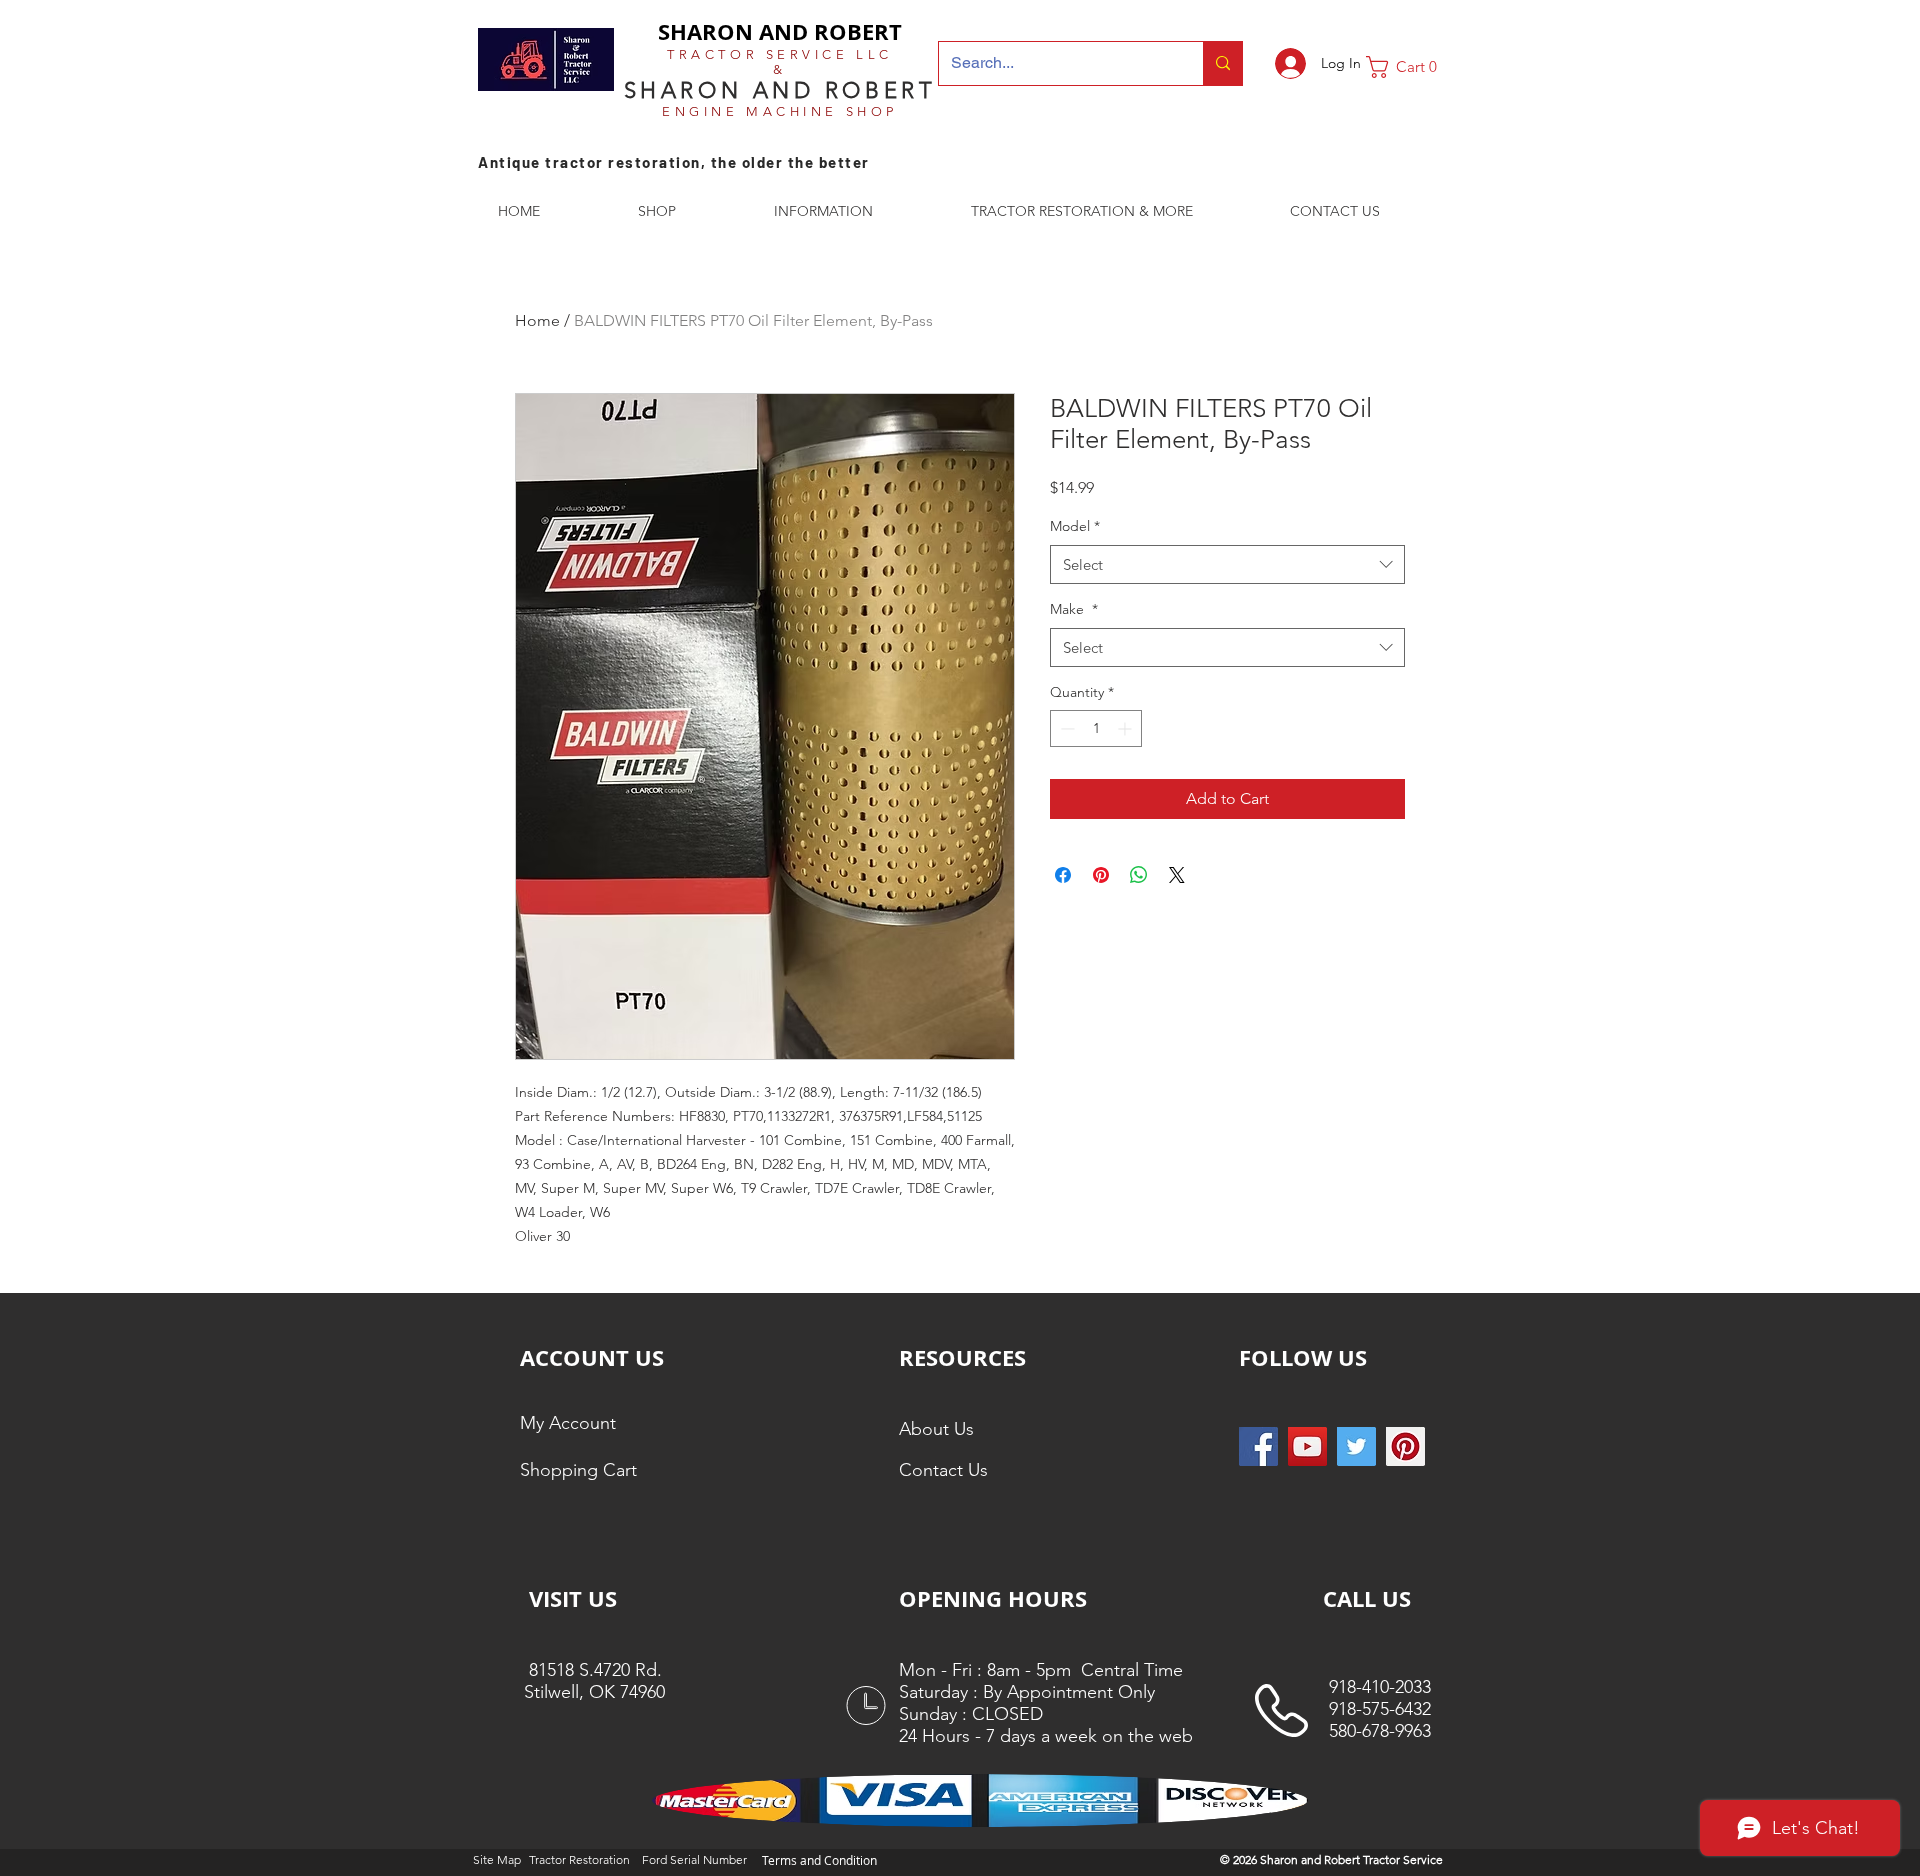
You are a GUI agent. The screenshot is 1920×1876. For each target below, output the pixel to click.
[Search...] (1222, 63)
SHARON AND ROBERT (780, 31)
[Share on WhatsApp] (1139, 875)
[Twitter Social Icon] (1356, 1446)
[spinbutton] (1096, 728)
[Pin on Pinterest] (1101, 875)
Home (537, 320)
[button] (1409, 67)
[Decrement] (1065, 728)
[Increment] (1126, 728)
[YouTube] (1307, 1446)
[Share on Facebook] (1063, 875)
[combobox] (1227, 564)
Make (1074, 609)
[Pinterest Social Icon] (1405, 1446)
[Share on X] (1177, 875)
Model (1075, 526)
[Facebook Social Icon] (1258, 1446)
